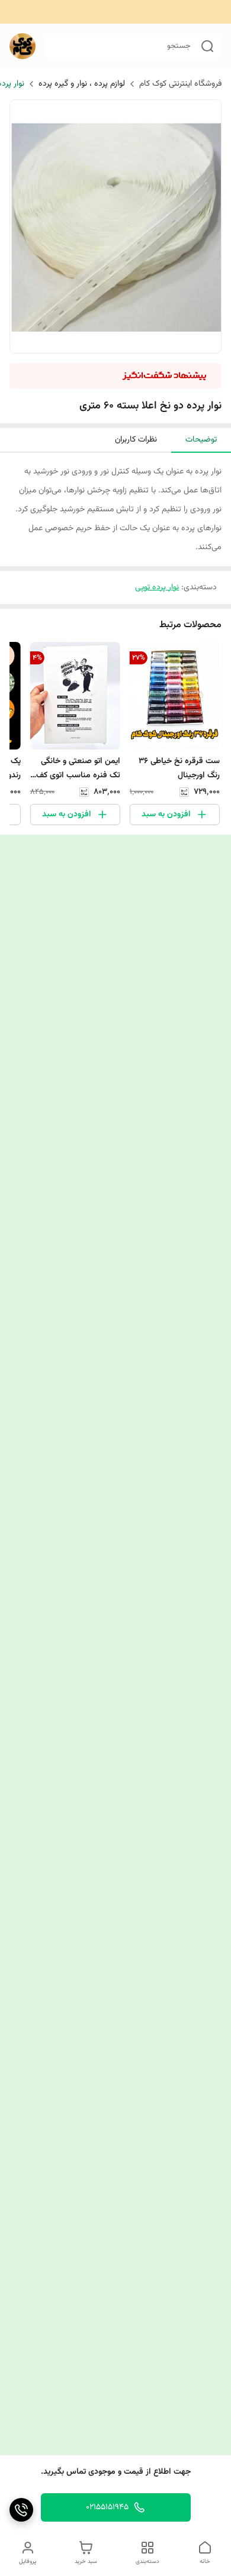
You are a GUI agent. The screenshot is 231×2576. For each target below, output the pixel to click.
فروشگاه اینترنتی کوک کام (180, 84)
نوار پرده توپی (157, 588)
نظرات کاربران (136, 440)
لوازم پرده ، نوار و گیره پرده (82, 84)
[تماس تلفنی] (21, 2510)
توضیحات (201, 440)
